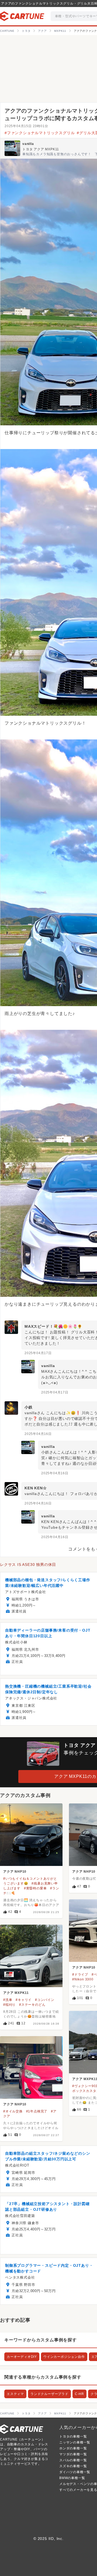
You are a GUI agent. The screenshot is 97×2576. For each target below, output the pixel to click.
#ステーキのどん (32, 2005)
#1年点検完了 (37, 2111)
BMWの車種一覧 (72, 2478)
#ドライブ (80, 1974)
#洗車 (8, 2000)
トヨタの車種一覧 (73, 2436)
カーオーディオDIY (22, 2357)
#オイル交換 (13, 2111)
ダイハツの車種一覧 (75, 2472)
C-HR (79, 2394)
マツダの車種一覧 (73, 2454)
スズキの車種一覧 (73, 2466)
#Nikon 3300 (83, 1979)
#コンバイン (45, 2000)
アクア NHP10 (15, 1872)
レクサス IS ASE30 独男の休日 (28, 1565)
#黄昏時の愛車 (35, 1888)
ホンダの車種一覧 (73, 2448)
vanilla (28, 144)
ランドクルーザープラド (49, 2394)
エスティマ (15, 2394)
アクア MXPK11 (16, 1993)
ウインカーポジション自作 (64, 2357)
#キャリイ (24, 2000)
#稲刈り (9, 2005)
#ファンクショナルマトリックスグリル (40, 133)
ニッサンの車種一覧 (75, 2442)
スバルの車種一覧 (73, 2460)
